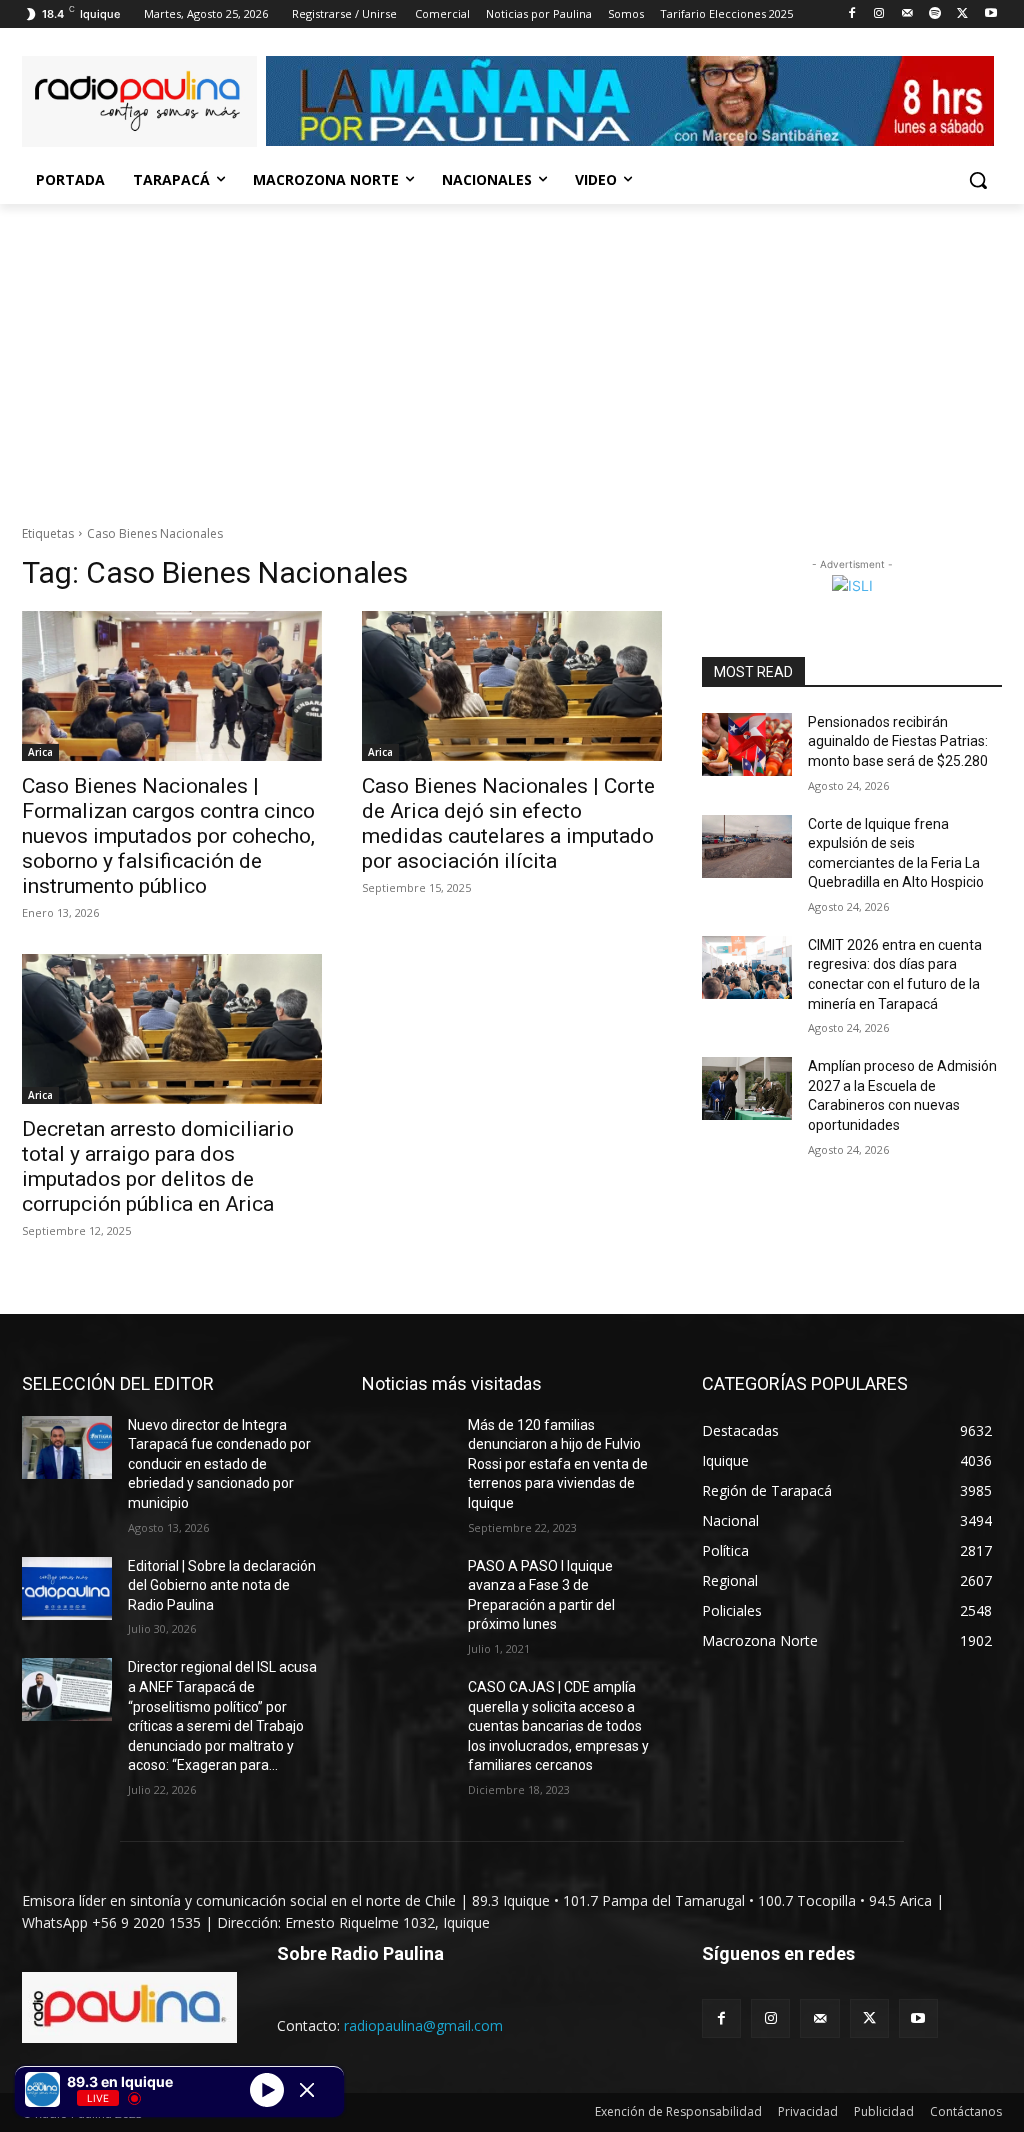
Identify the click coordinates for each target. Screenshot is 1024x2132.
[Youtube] (990, 14)
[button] (978, 180)
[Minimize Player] (307, 2090)
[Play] (267, 2089)
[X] (962, 14)
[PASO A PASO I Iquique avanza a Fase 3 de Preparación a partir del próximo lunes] (407, 1588)
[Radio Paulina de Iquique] (139, 101)
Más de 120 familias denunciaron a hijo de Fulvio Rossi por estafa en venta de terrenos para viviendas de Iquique (558, 1464)
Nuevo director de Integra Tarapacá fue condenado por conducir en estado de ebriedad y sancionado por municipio (219, 1464)
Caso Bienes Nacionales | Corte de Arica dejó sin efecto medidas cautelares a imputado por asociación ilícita (508, 823)
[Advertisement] (512, 354)
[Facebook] (851, 14)
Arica (40, 752)
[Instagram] (879, 14)
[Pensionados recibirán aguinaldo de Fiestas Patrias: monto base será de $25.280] (747, 744)
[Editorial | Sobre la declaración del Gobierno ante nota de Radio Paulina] (67, 1588)
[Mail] (907, 14)
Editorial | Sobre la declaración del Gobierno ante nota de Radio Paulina (222, 1585)
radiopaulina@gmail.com (423, 2025)
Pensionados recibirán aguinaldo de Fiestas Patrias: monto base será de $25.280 (898, 741)
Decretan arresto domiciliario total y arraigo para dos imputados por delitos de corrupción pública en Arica (158, 1166)
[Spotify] (935, 14)
